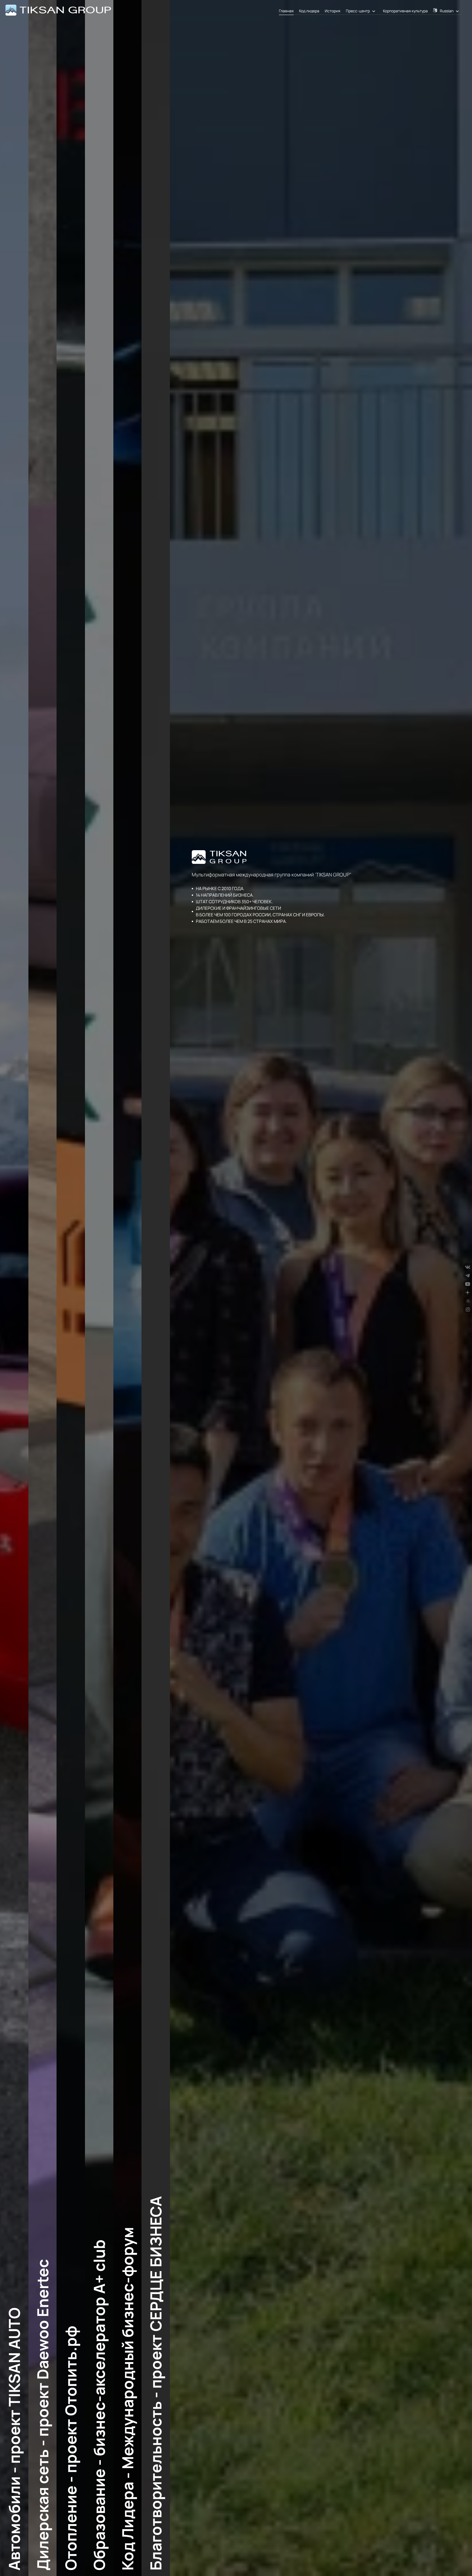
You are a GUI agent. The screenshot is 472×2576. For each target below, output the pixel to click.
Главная (286, 11)
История (333, 11)
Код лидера (309, 11)
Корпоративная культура (405, 11)
